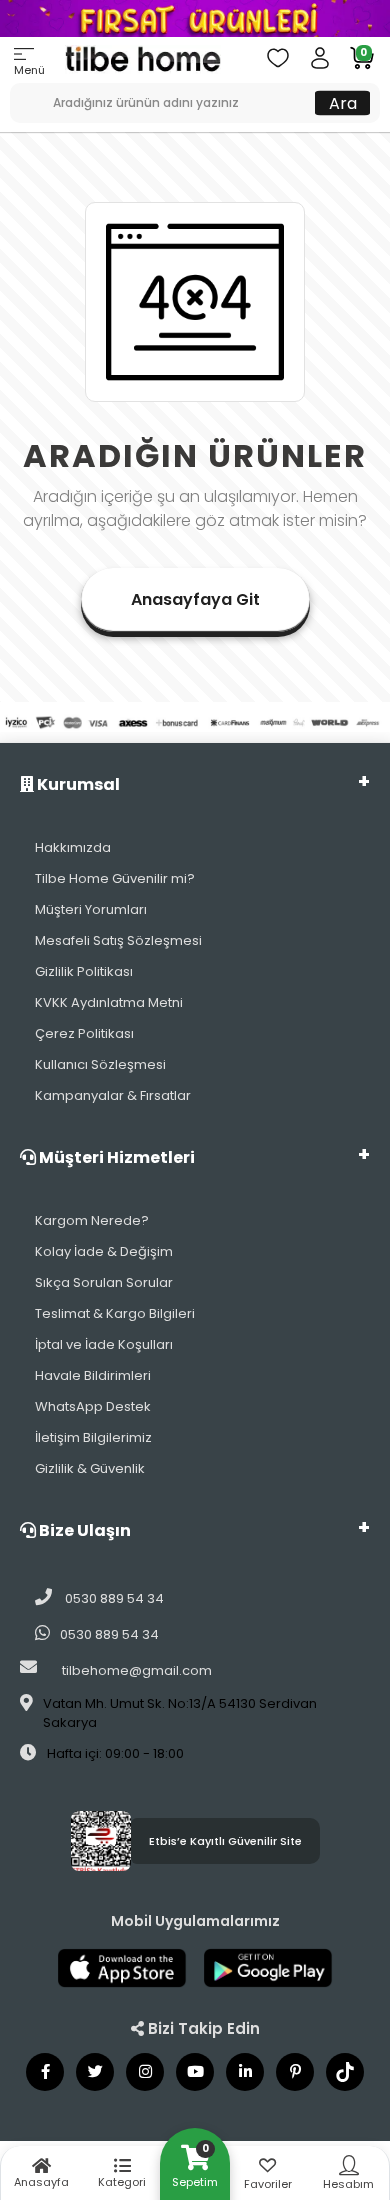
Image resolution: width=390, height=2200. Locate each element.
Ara (343, 102)
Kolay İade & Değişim (104, 1251)
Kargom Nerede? (92, 1220)
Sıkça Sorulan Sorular (104, 1282)
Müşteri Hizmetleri (115, 1157)
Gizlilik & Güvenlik (90, 1468)
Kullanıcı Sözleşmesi (100, 1064)
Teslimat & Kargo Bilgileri (115, 1313)
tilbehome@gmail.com (137, 1670)
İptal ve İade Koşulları (104, 1344)
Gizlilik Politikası (84, 971)
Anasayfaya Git (195, 599)
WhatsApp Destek (93, 1406)
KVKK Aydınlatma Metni (109, 1002)
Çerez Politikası (84, 1033)
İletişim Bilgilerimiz (93, 1437)
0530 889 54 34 (113, 1598)
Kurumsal (77, 784)
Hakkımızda (73, 847)
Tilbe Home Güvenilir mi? (115, 878)
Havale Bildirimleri (93, 1375)
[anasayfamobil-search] (17, 93)
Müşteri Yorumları (91, 909)
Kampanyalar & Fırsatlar (113, 1095)
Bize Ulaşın (83, 1530)
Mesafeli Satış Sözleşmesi (118, 940)
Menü (29, 70)
